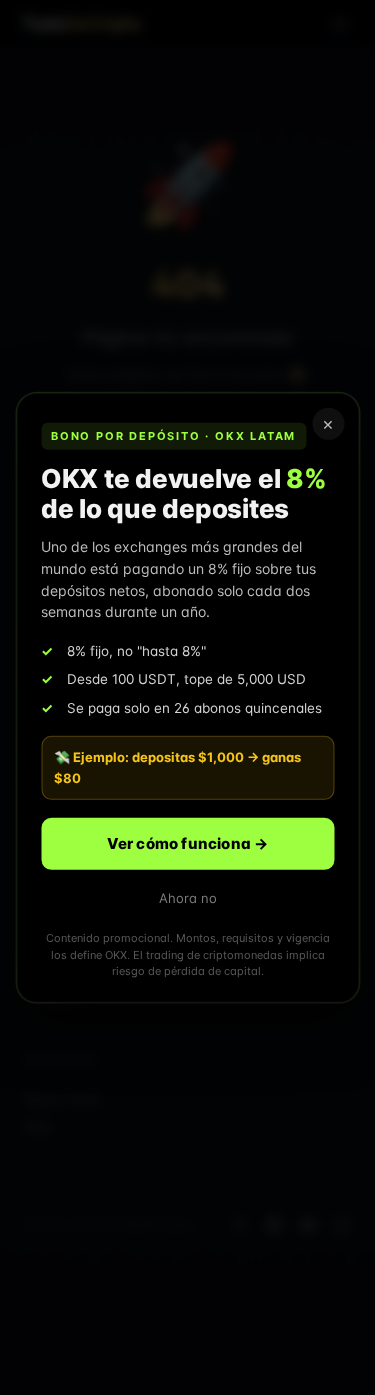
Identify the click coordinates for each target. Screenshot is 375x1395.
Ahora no (188, 897)
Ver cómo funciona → (188, 842)
